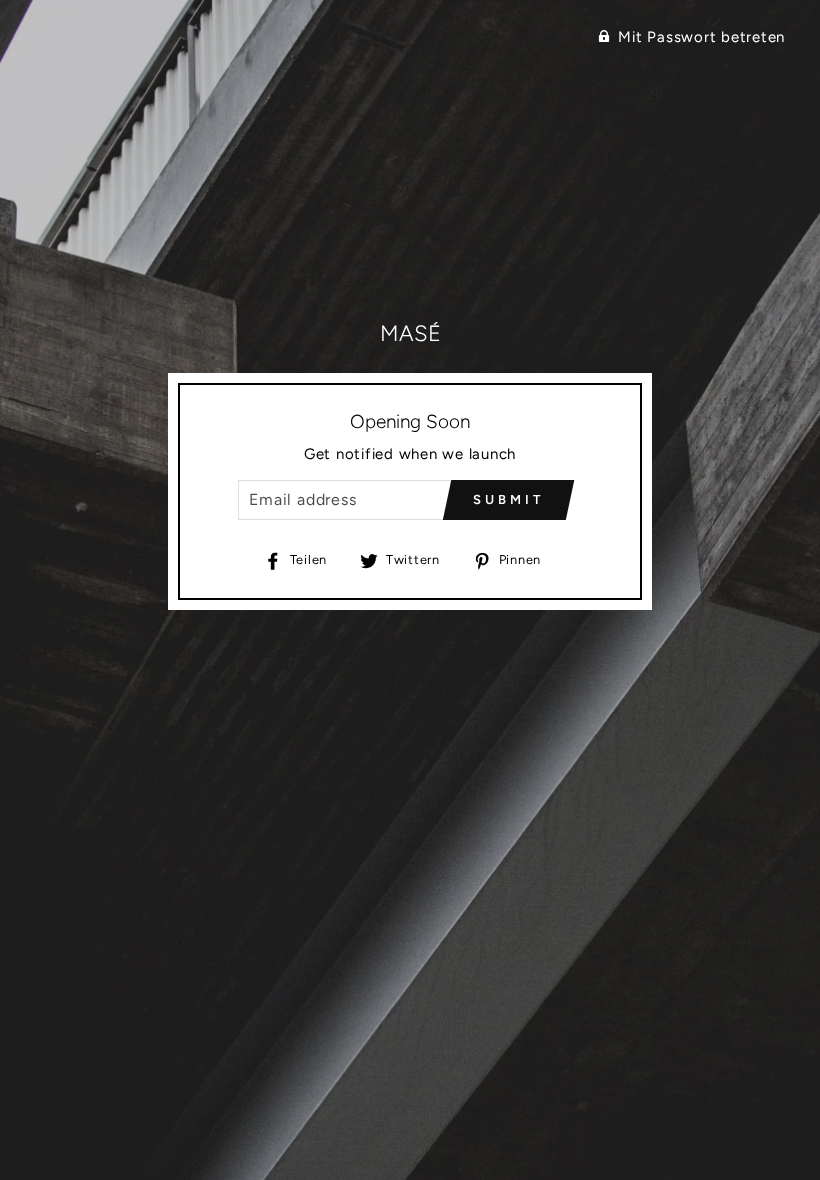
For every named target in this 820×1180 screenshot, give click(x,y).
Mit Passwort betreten (701, 37)
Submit (508, 499)
